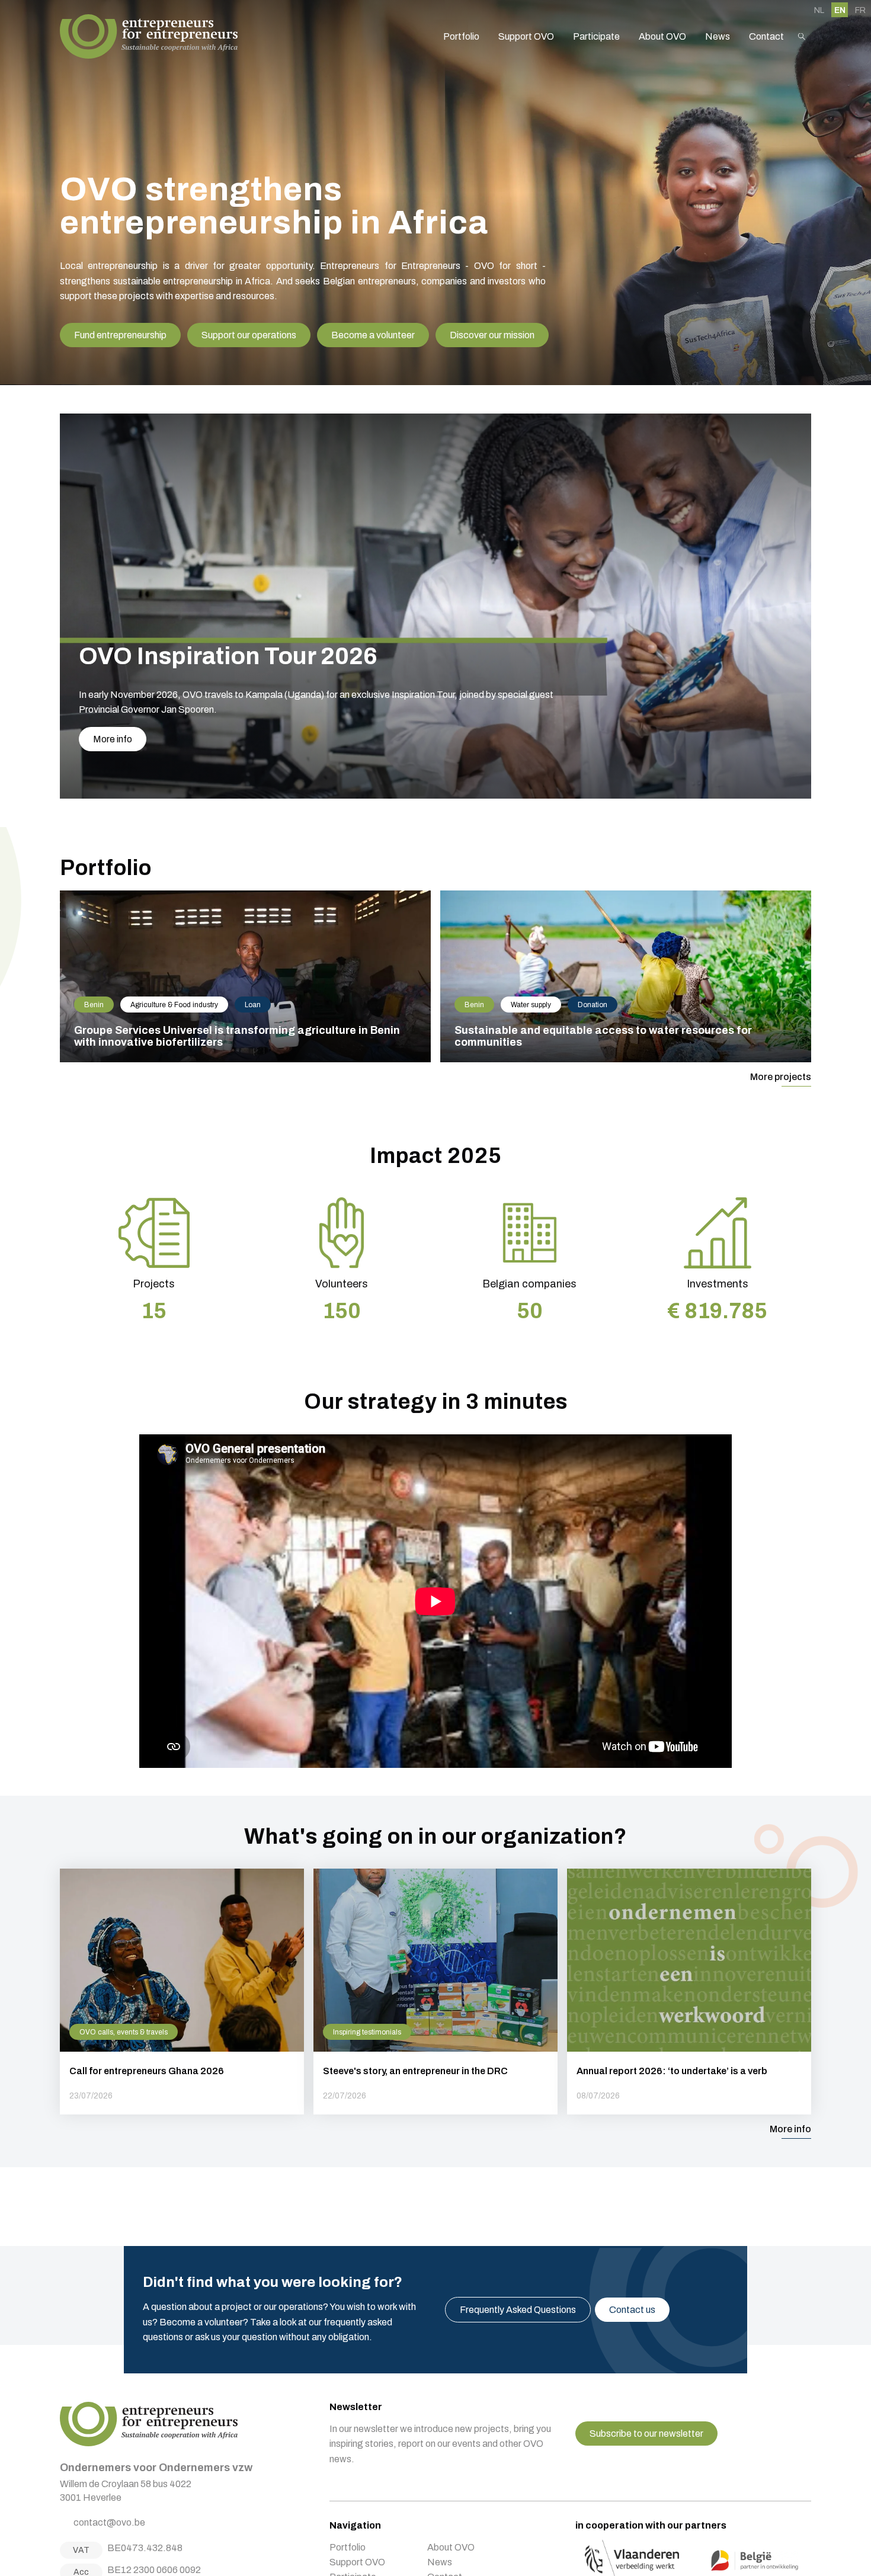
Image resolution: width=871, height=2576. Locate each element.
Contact (766, 36)
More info (113, 739)
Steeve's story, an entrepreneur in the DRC (435, 1992)
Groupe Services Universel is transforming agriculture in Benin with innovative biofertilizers (245, 976)
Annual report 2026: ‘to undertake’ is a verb (689, 1992)
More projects (781, 1077)
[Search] (802, 36)
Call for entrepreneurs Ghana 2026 (182, 1992)
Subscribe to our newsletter (646, 2434)
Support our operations (249, 335)
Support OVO (526, 36)
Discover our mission (492, 335)
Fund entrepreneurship (120, 335)
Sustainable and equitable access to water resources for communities (626, 976)
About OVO (662, 36)
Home (149, 36)
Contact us (632, 2310)
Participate (596, 36)
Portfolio (461, 36)
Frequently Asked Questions (518, 2310)
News (718, 36)
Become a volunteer (373, 335)
